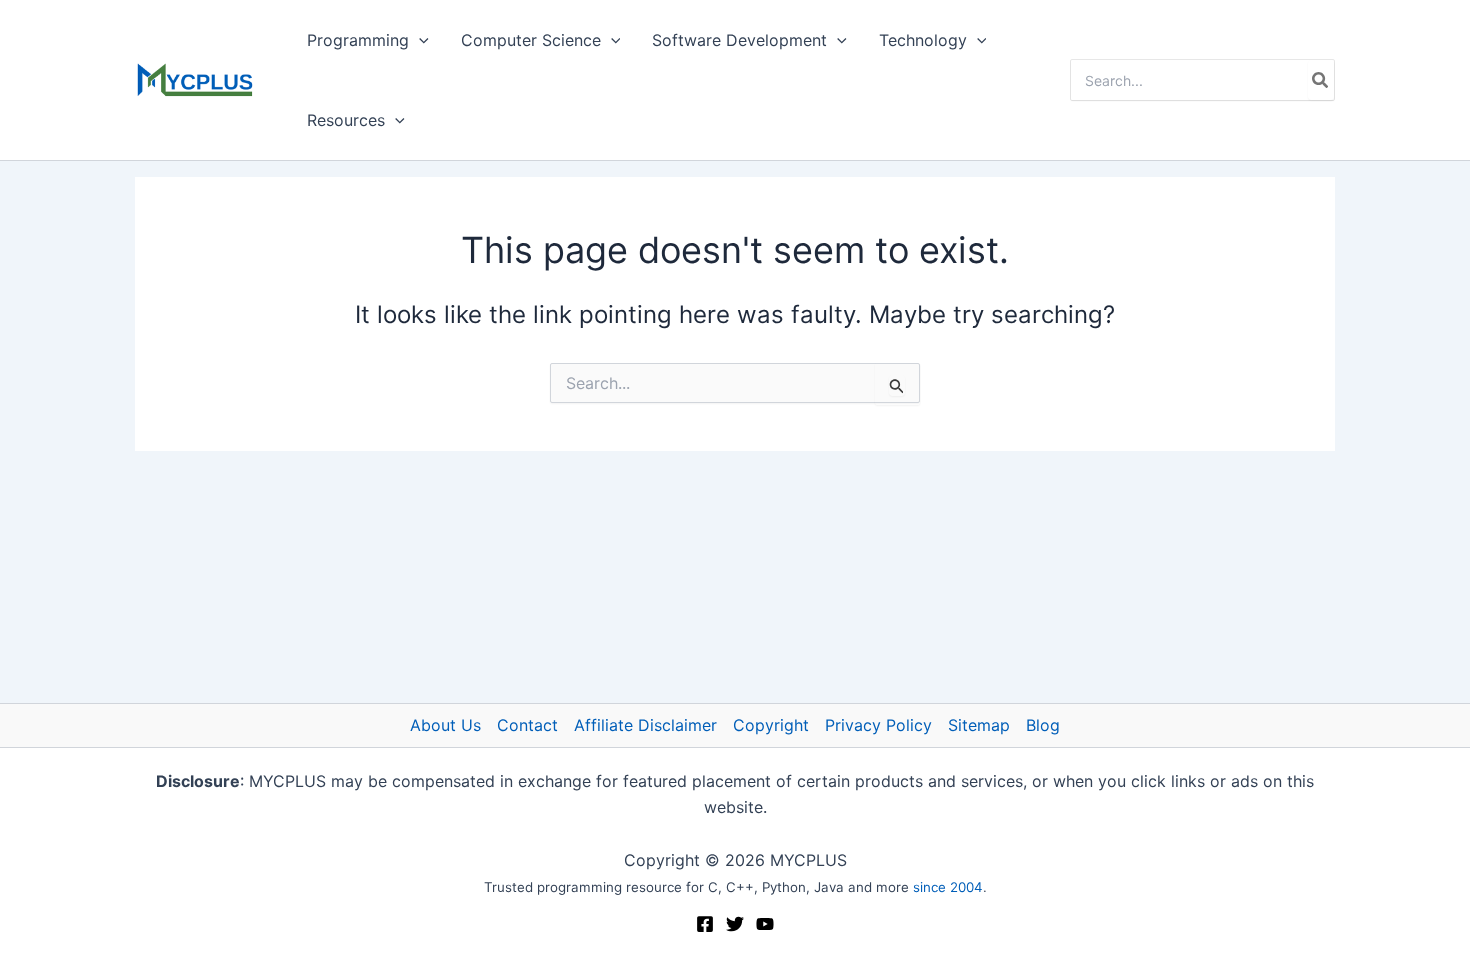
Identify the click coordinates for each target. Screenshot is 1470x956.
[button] (419, 40)
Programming (358, 40)
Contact (527, 725)
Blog (1043, 725)
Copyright (771, 725)
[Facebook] (705, 924)
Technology (923, 40)
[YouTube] (765, 924)
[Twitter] (735, 924)
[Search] (1321, 80)
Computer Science (531, 40)
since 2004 (948, 887)
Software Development (739, 40)
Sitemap (979, 725)
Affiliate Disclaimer (645, 725)
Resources (346, 120)
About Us (445, 725)
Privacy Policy (878, 725)
